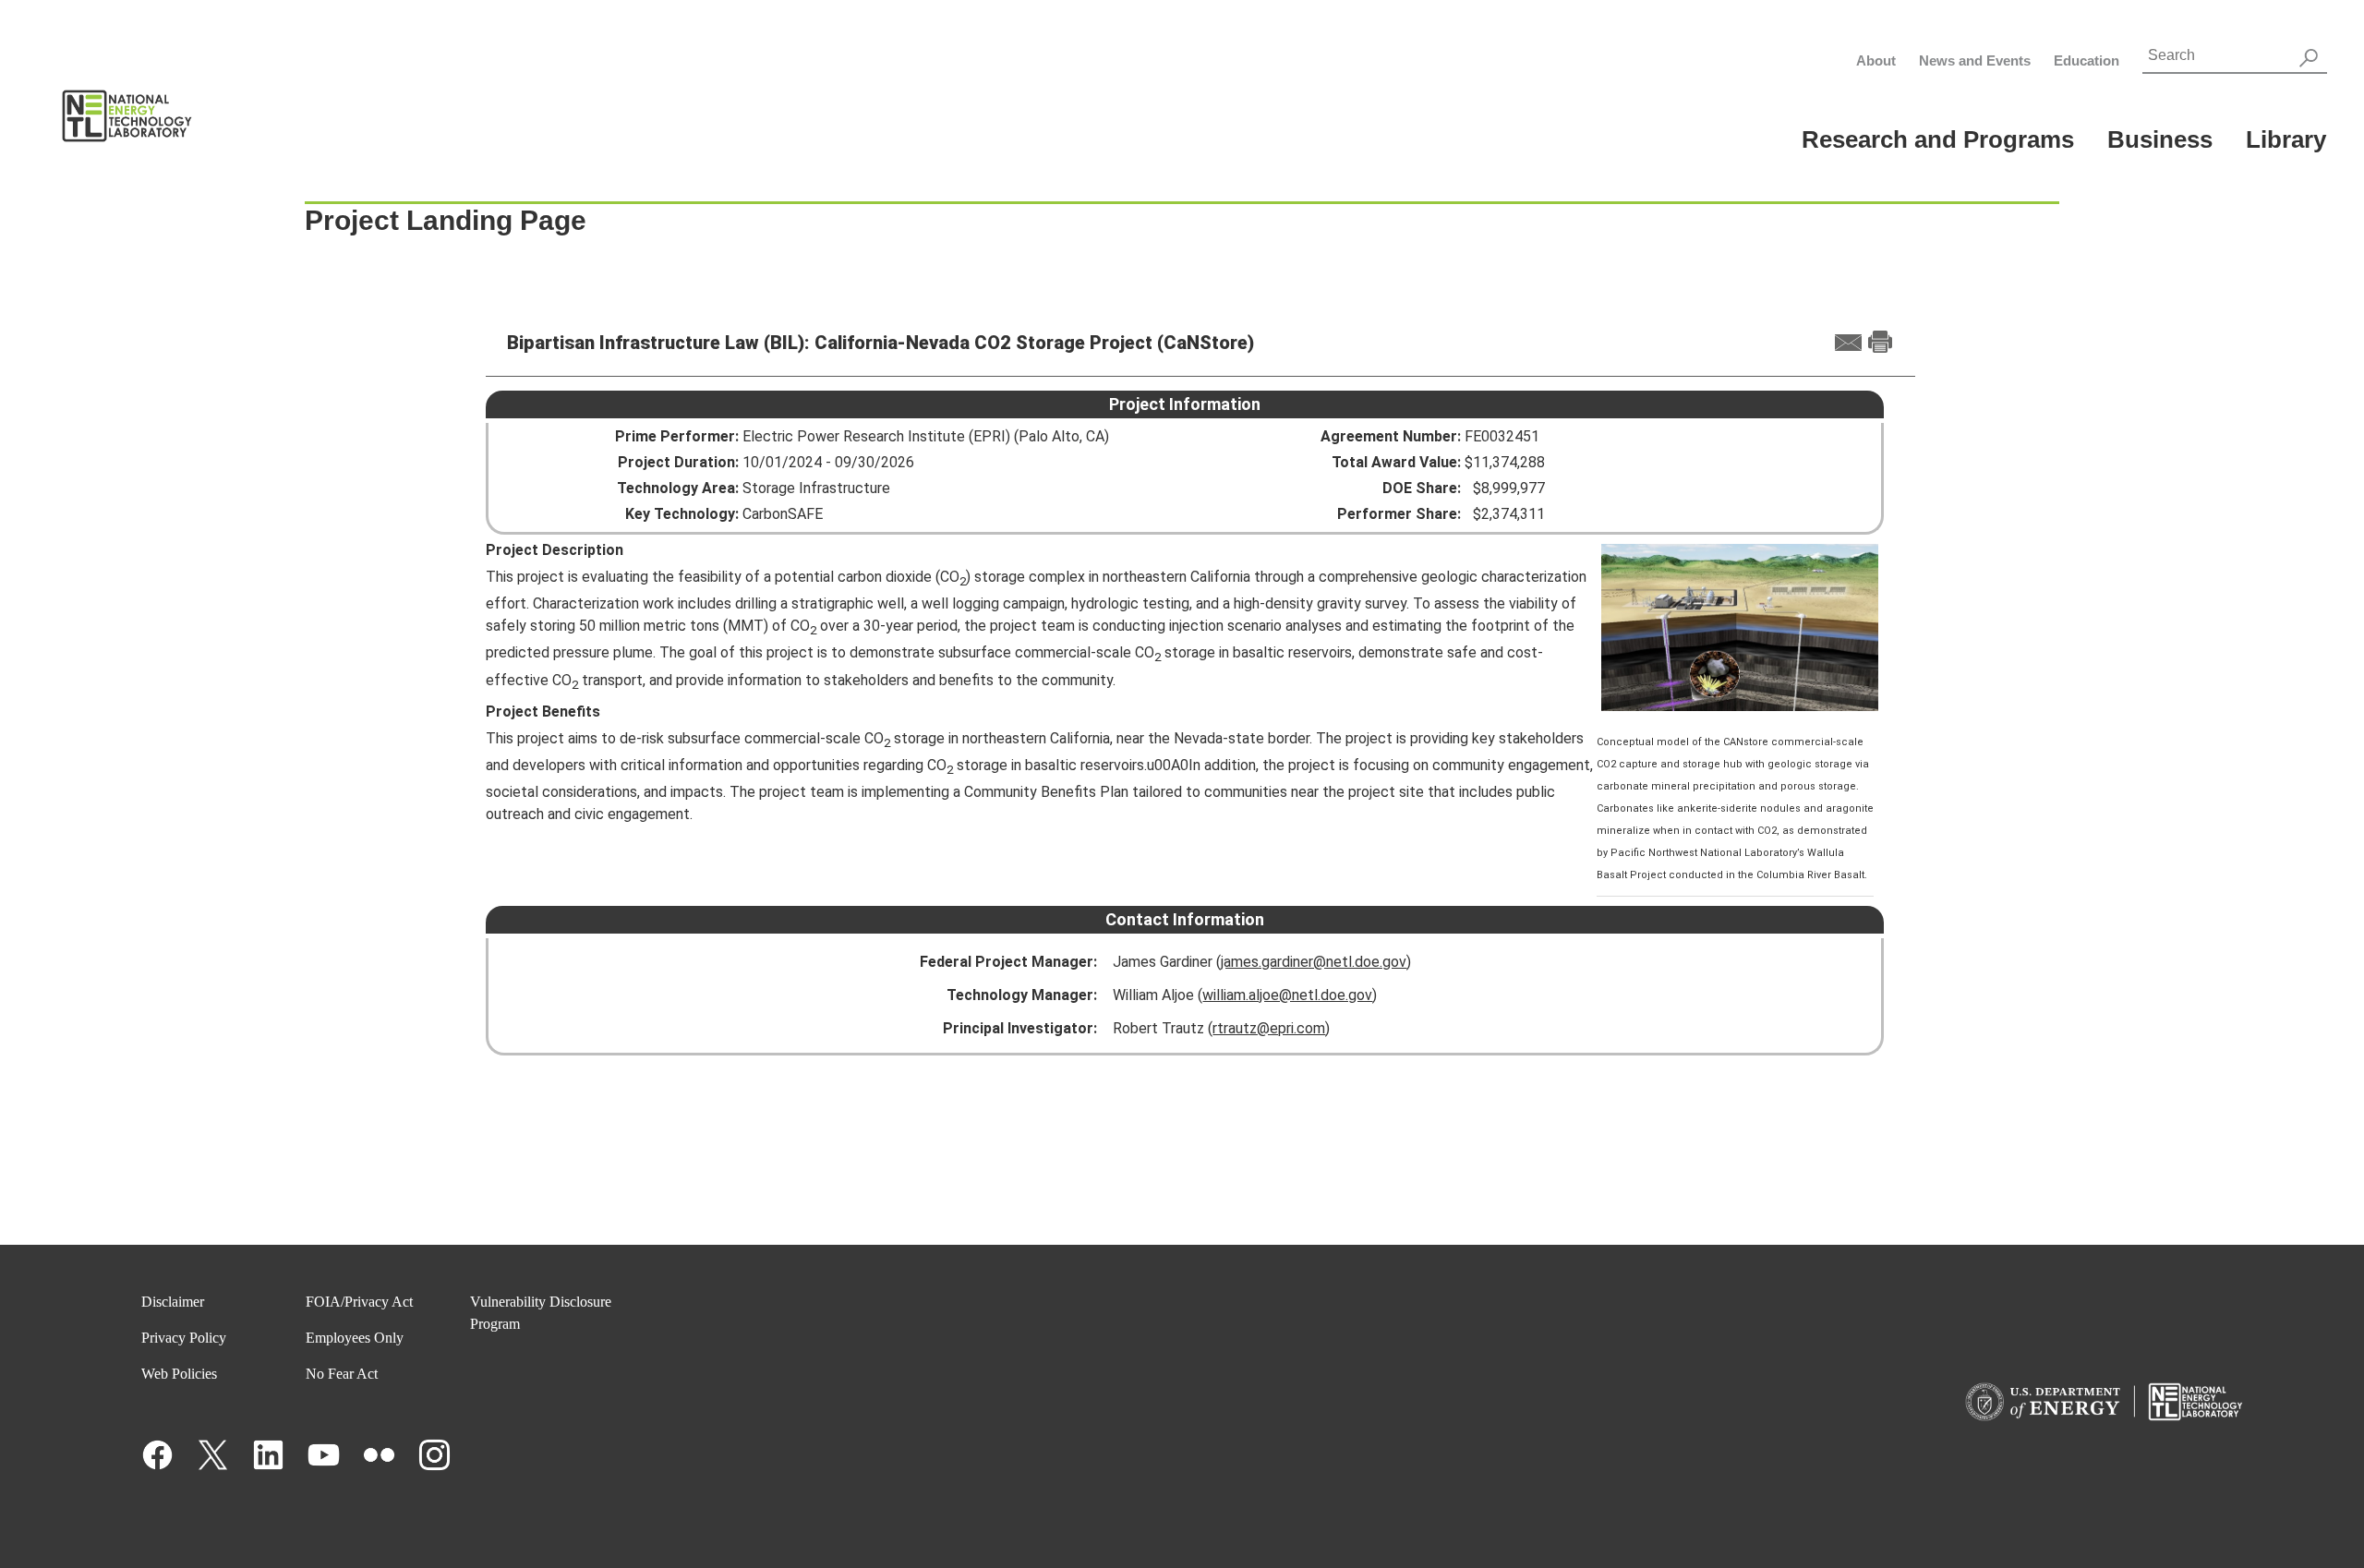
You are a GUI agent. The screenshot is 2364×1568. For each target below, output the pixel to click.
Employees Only (355, 1338)
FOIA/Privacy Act (359, 1302)
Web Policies (179, 1374)
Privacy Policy (184, 1338)
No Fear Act (342, 1374)
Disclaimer (173, 1302)
